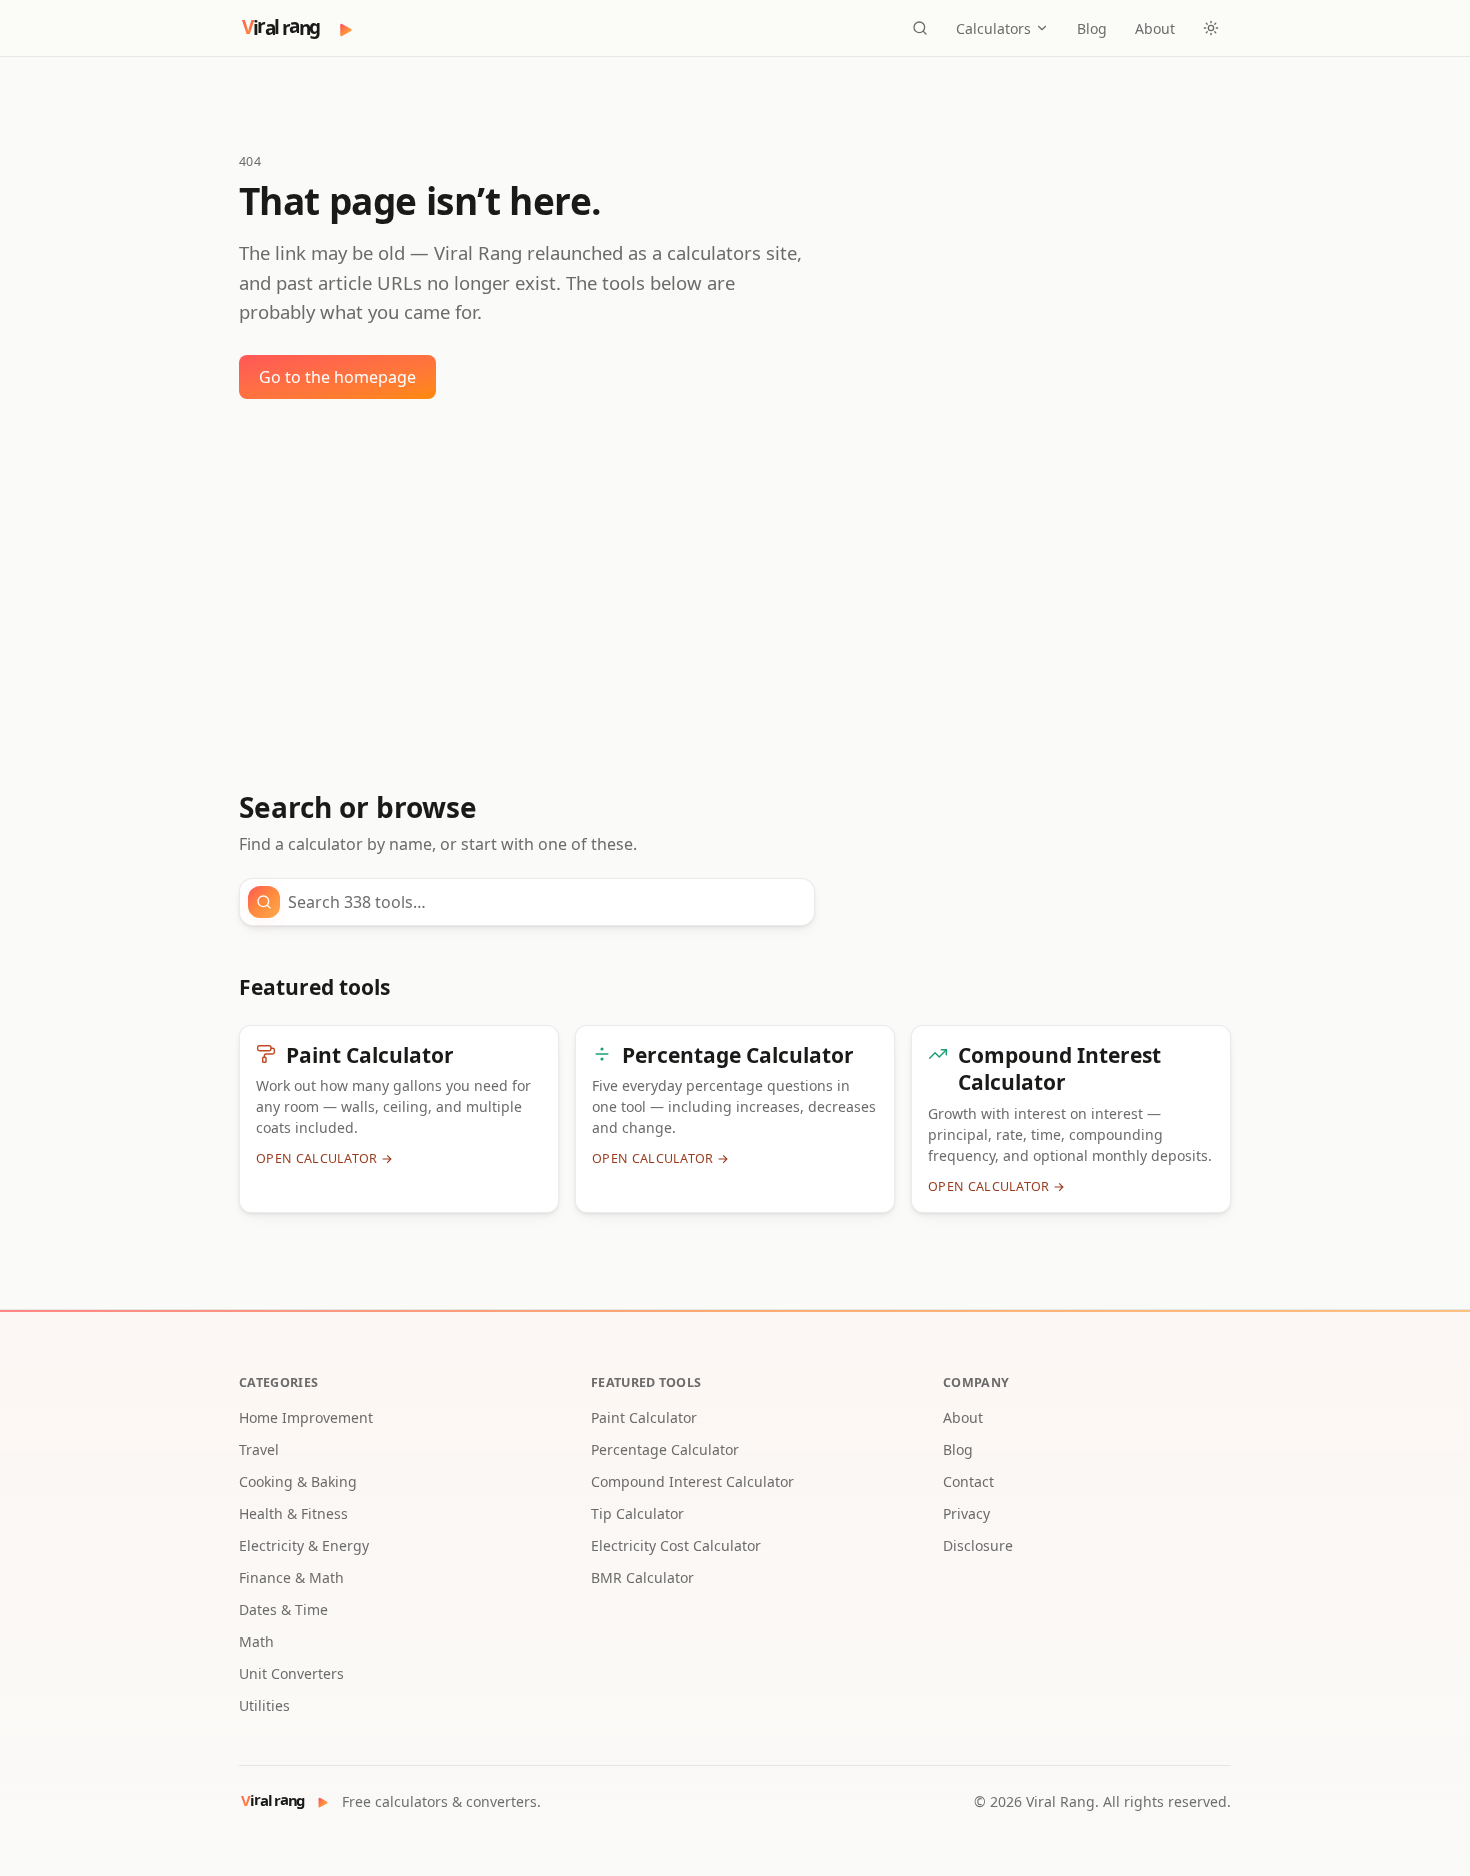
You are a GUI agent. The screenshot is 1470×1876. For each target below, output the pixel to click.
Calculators (993, 28)
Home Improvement (306, 1417)
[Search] (920, 28)
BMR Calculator (642, 1577)
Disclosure (978, 1545)
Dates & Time (283, 1609)
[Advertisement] (735, 595)
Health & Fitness (293, 1513)
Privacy (966, 1513)
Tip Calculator (637, 1513)
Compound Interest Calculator (692, 1481)
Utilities (264, 1705)
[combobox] (545, 902)
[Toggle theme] (1211, 28)
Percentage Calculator (665, 1449)
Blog (1092, 28)
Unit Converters (291, 1673)
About (1155, 28)
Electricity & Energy (304, 1545)
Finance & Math (291, 1577)
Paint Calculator (644, 1417)
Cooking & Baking (298, 1481)
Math (256, 1641)
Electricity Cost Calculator (676, 1545)
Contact (968, 1481)
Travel (259, 1449)
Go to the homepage (337, 377)
